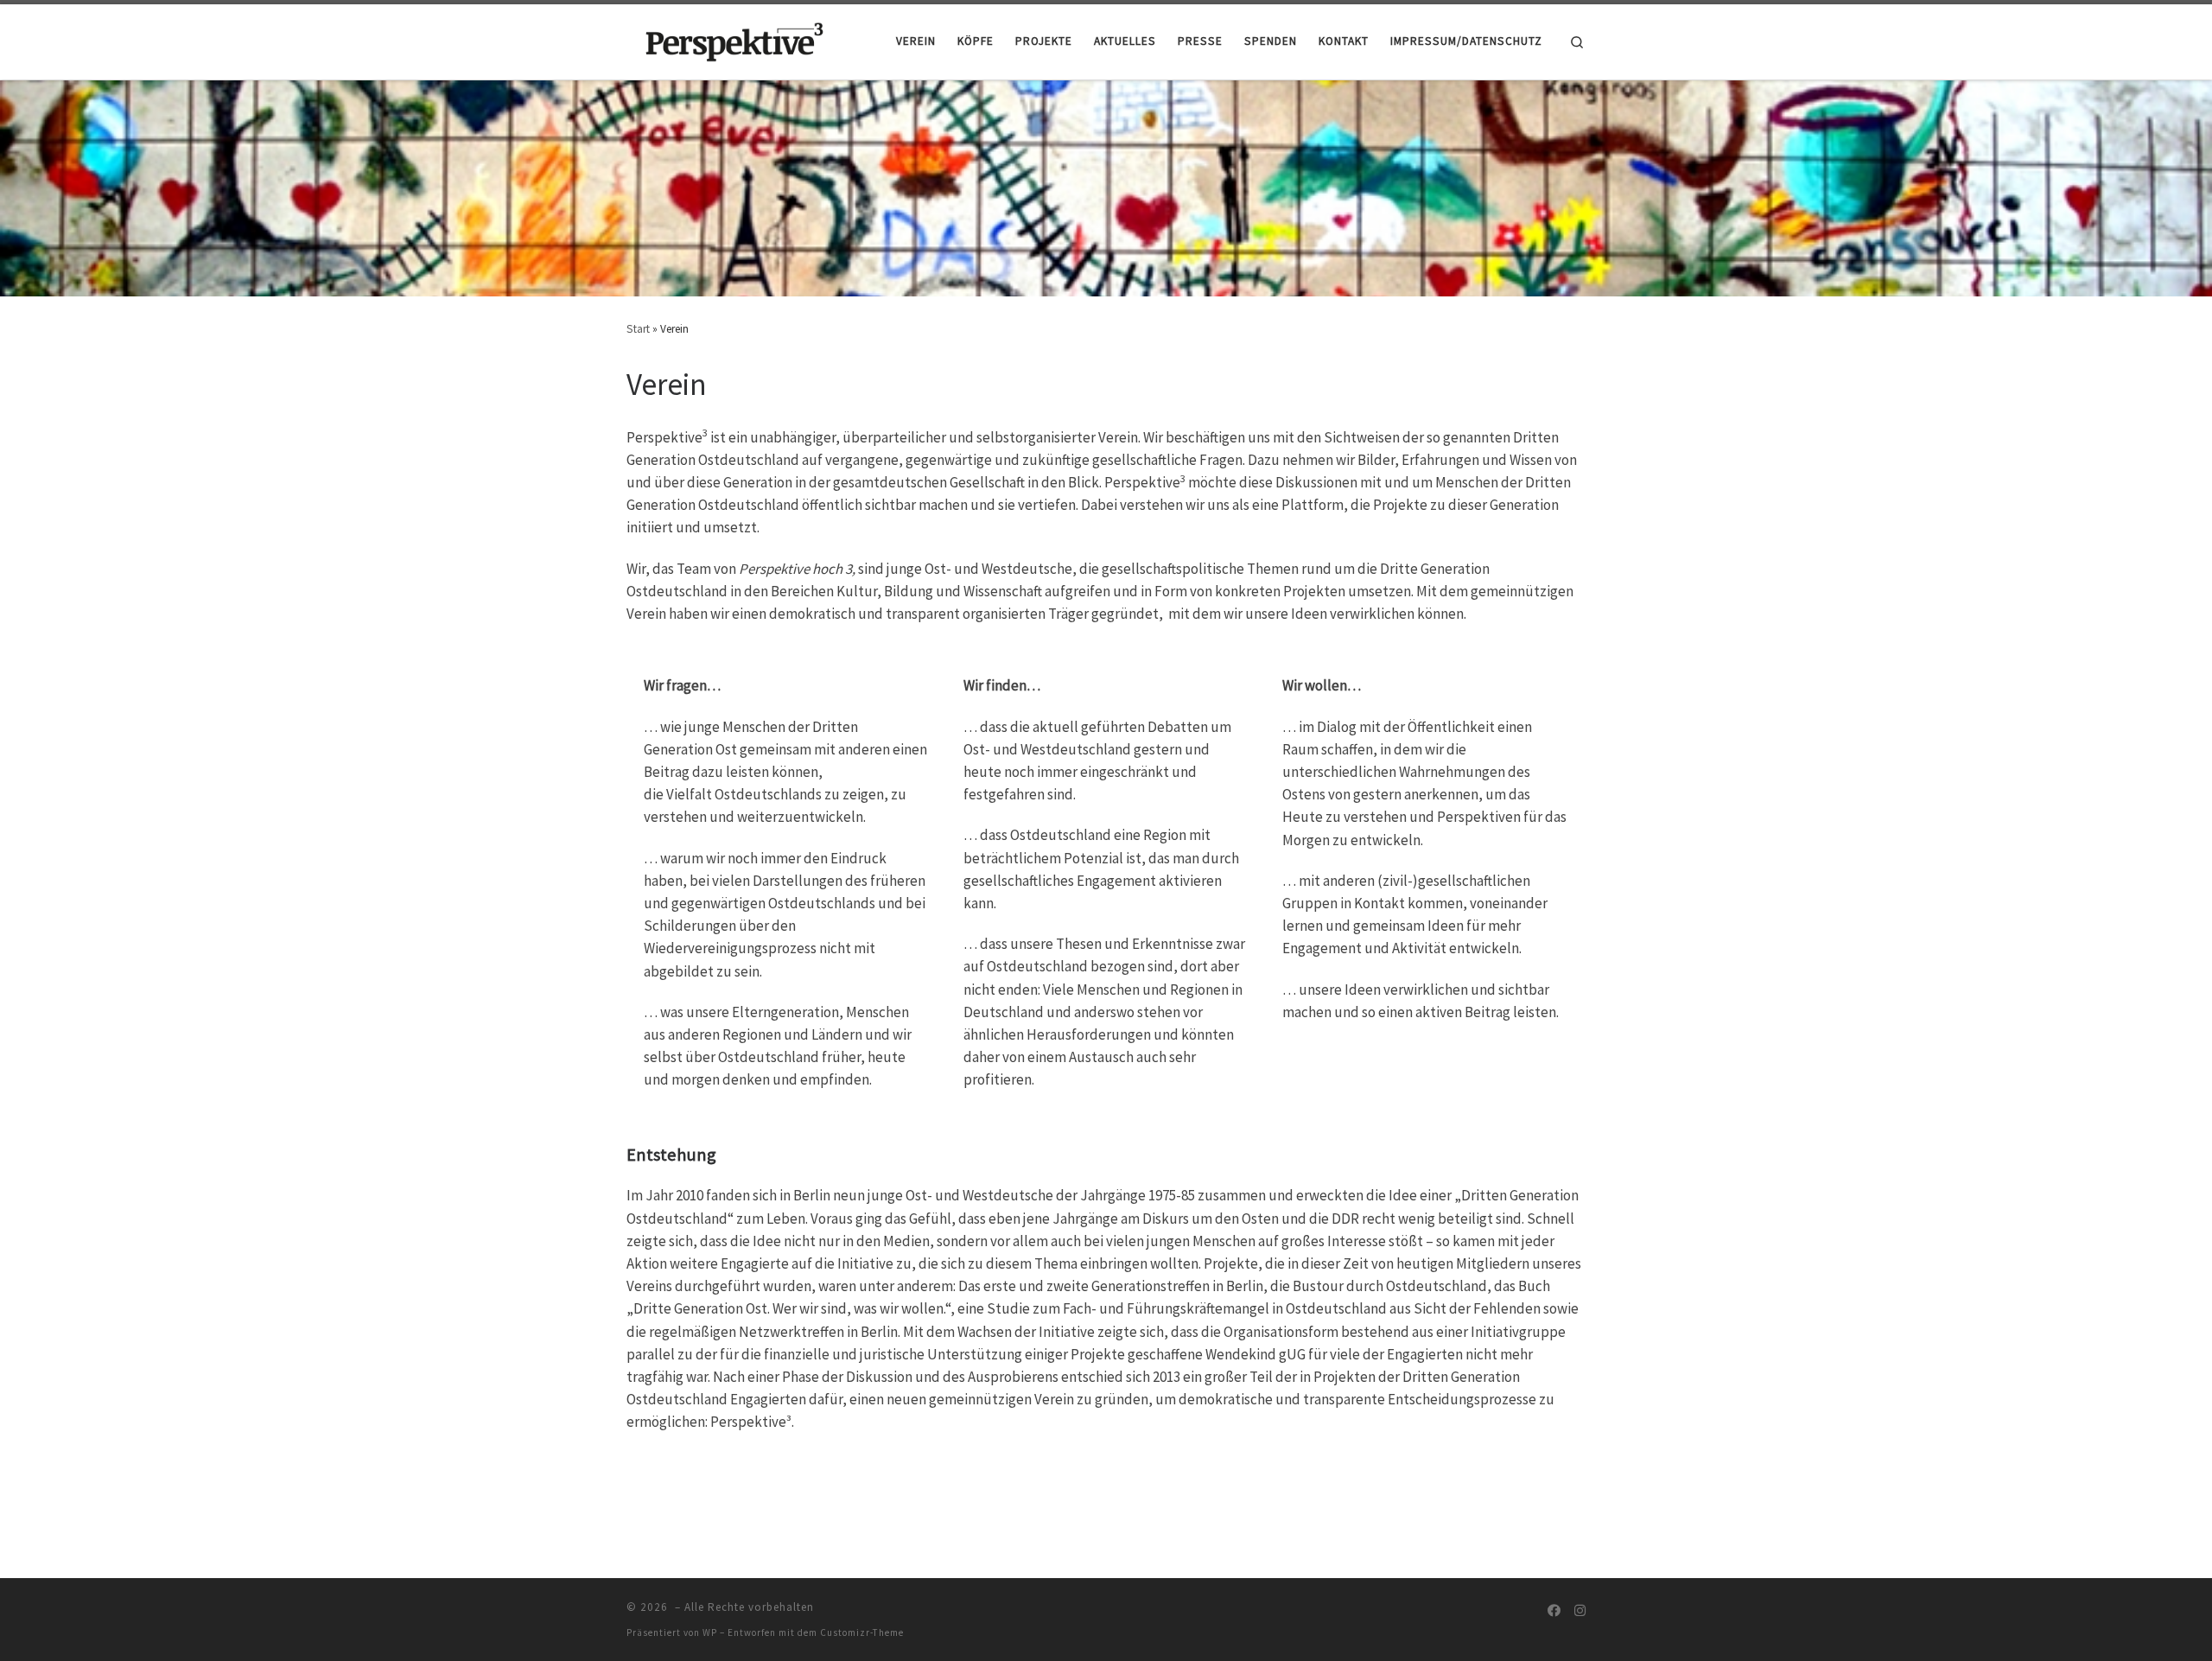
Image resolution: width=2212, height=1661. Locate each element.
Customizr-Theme (862, 1632)
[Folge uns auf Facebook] (1554, 1611)
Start (638, 329)
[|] (734, 39)
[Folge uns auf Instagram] (1580, 1611)
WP (710, 1632)
